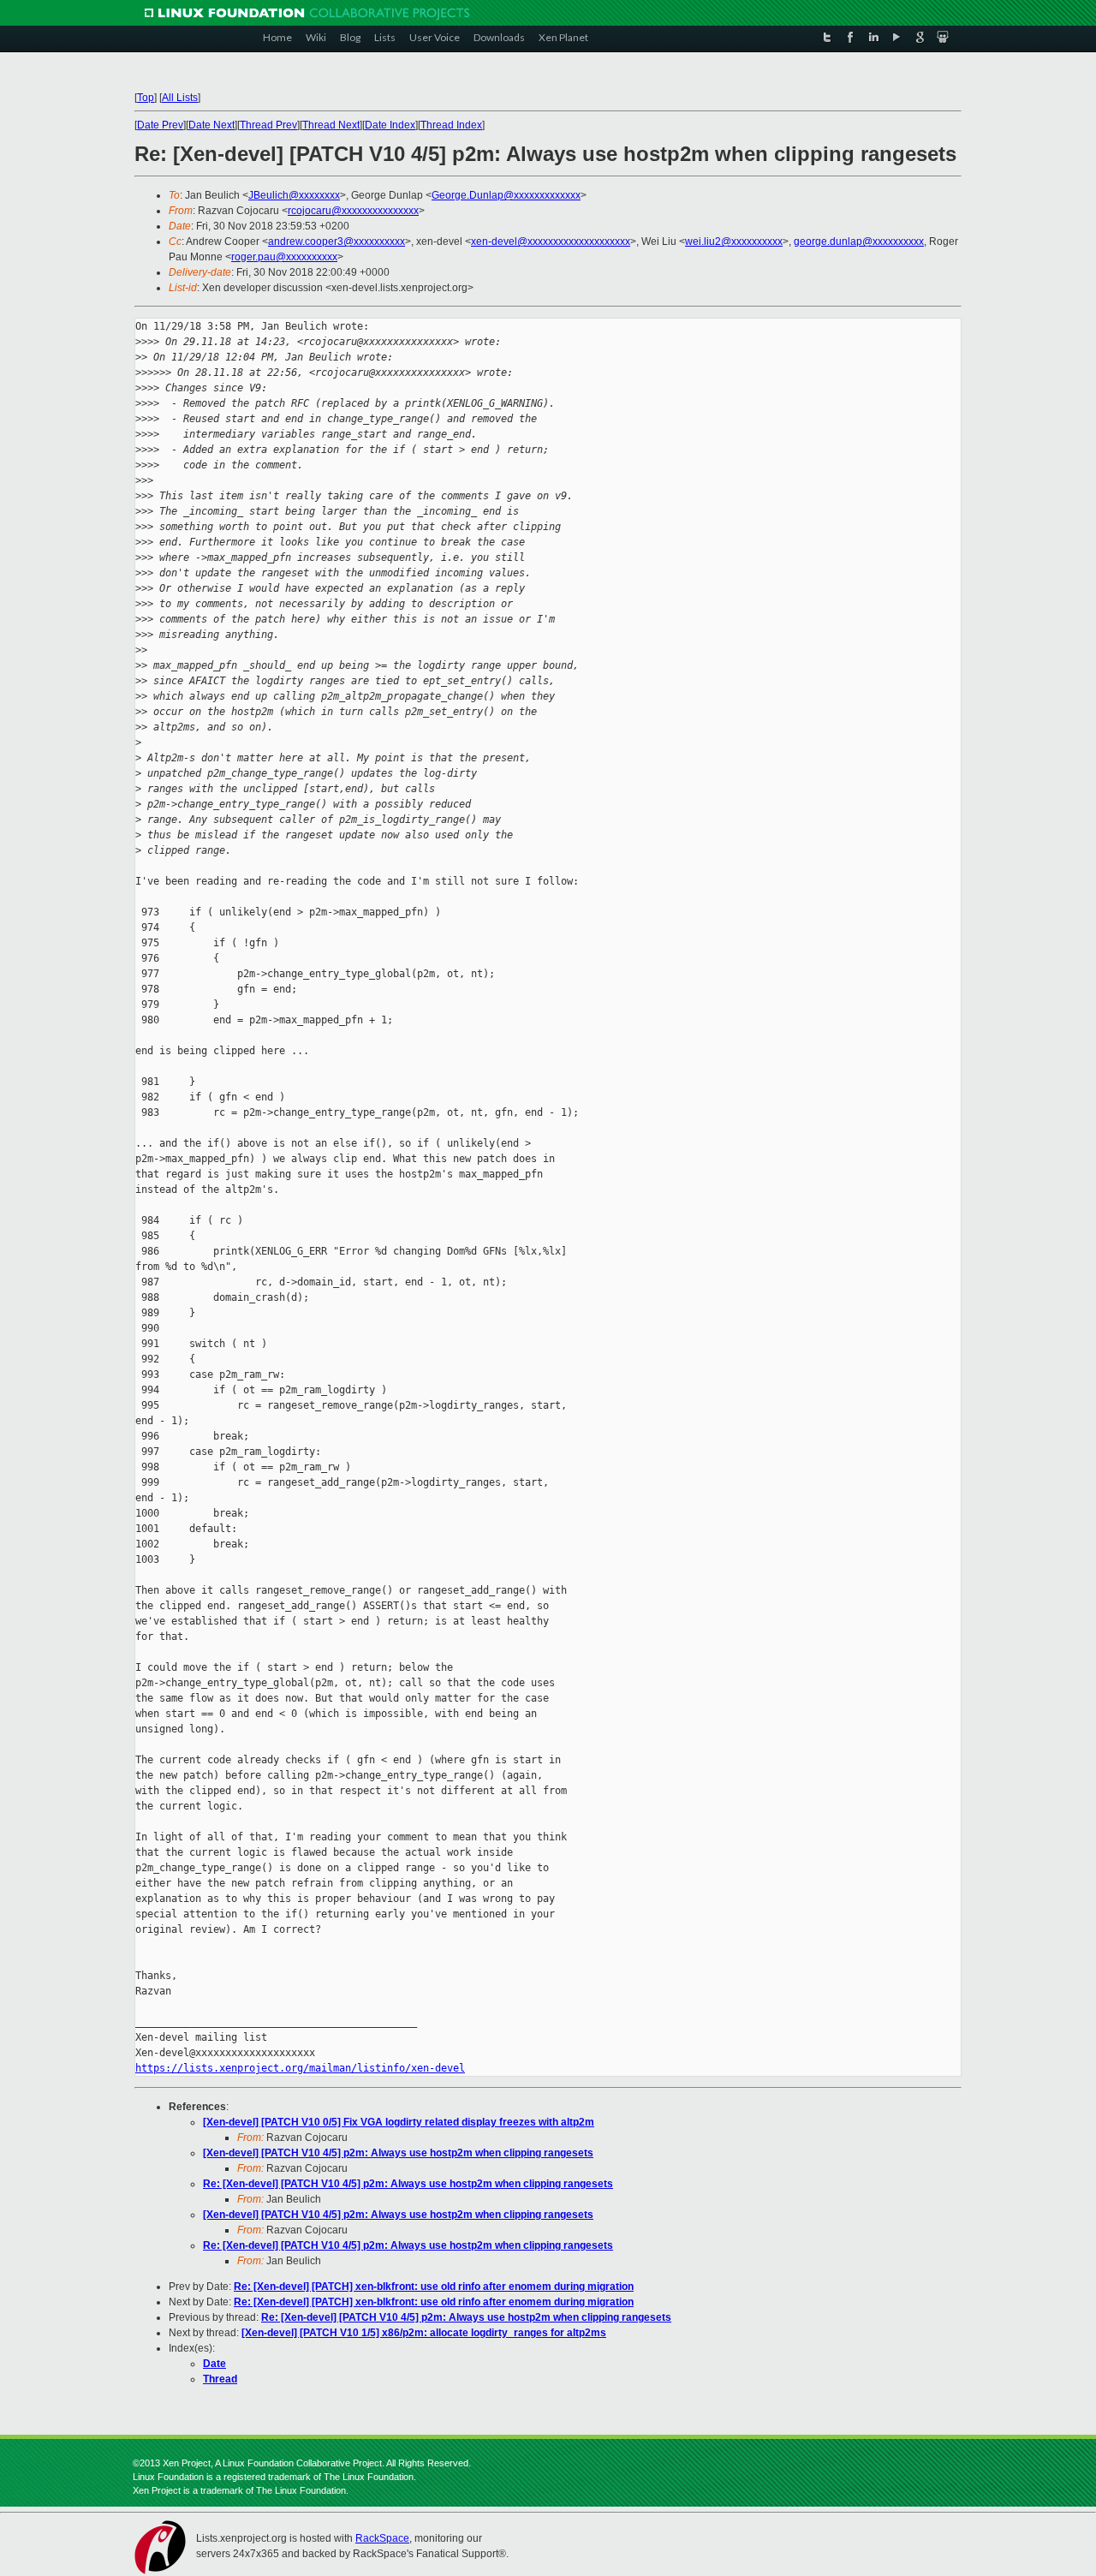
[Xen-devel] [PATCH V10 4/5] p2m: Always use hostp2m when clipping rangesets (398, 2153)
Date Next (211, 125)
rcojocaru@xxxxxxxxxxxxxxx (353, 211)
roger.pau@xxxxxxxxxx (284, 257)
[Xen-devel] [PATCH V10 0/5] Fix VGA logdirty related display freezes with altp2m (399, 2122)
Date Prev (160, 125)
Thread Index (451, 125)
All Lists (180, 98)
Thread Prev (268, 125)
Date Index (390, 125)
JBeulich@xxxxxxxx (294, 195)
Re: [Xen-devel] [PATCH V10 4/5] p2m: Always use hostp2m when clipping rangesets (408, 2184)
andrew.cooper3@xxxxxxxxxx (337, 241)
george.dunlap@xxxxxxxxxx (859, 241)
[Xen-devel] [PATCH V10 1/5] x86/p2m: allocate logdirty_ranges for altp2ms (424, 2333)
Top (146, 98)
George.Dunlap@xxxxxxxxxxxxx (506, 195)
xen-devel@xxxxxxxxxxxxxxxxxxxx (551, 241)
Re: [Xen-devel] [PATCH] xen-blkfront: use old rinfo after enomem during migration (434, 2287)
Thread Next (331, 125)
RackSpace (382, 2538)
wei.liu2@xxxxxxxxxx (734, 241)
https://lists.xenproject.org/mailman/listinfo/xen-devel (300, 2068)
